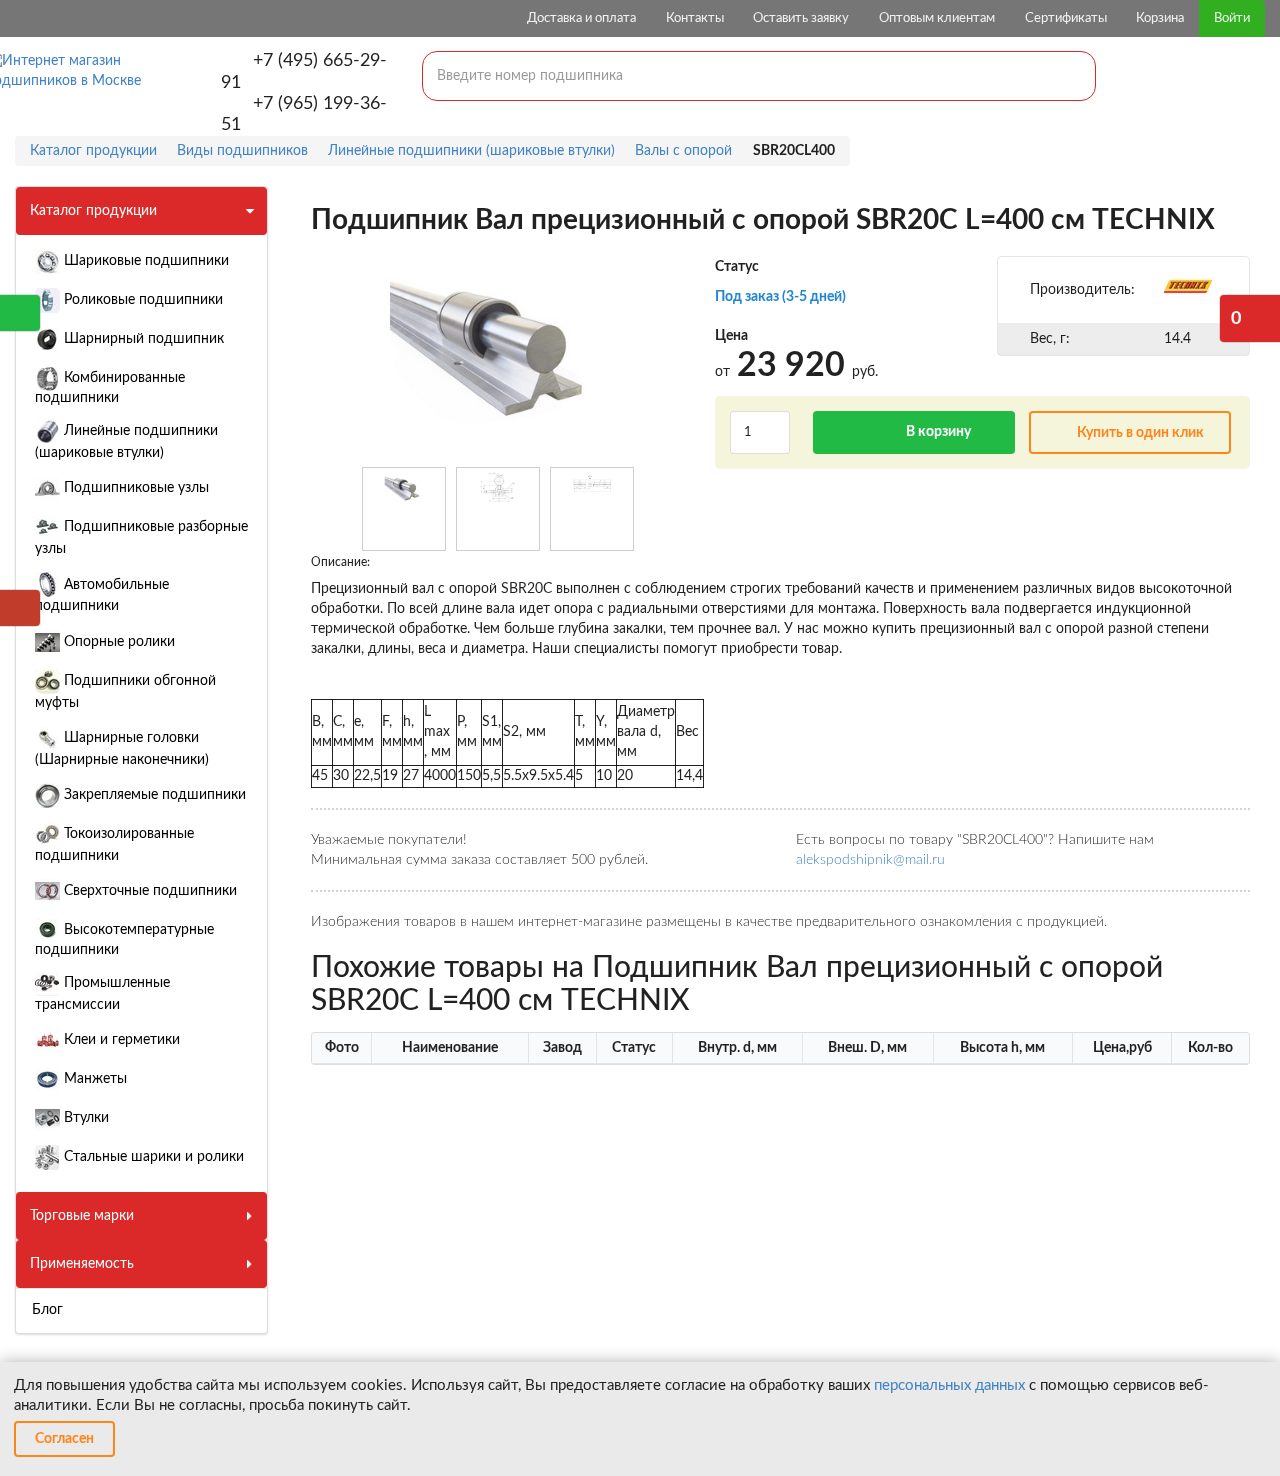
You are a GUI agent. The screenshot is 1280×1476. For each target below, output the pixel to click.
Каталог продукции (93, 211)
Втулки (84, 1118)
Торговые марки (82, 1216)
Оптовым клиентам (937, 18)
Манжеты (93, 1079)
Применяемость (82, 1264)
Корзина (1160, 18)
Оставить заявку (801, 18)
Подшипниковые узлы (134, 488)
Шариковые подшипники (144, 261)
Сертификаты (1066, 18)
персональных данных (949, 1385)
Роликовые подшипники (141, 300)
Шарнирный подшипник (142, 339)
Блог (47, 1310)
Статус (737, 267)
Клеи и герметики (120, 1040)
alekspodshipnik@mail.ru (870, 860)
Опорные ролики (117, 642)
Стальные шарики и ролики (152, 1157)
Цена (731, 336)
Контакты (695, 18)
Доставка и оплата (581, 18)
